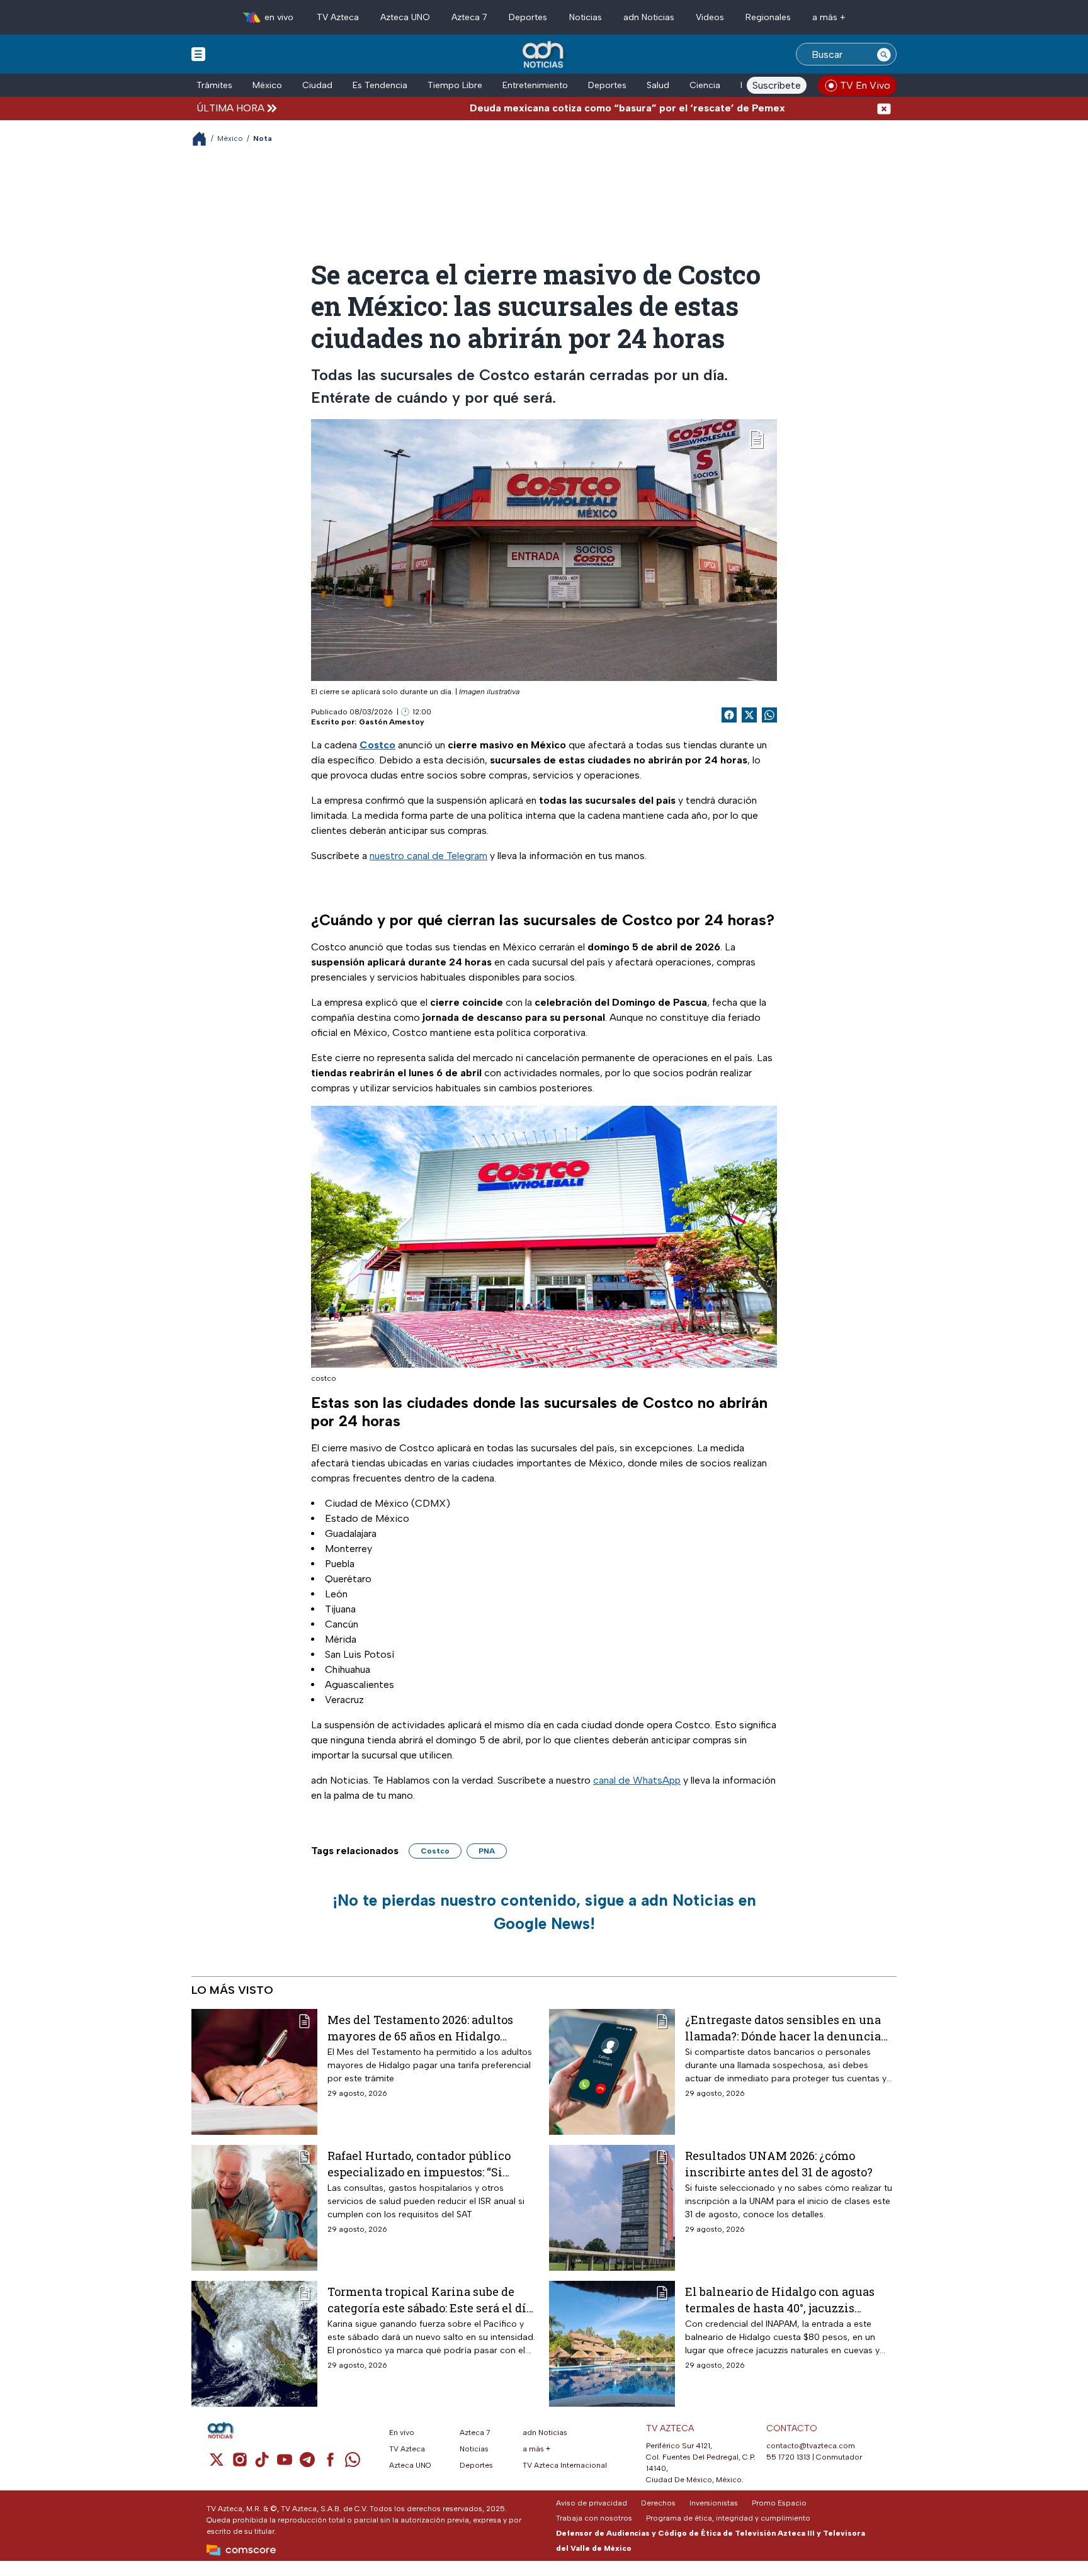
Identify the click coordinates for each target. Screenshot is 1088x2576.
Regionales (768, 17)
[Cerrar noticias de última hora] (884, 108)
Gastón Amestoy (392, 722)
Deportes (528, 17)
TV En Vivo (865, 85)
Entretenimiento (535, 85)
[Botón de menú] (198, 53)
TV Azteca (338, 17)
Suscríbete (777, 85)
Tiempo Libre (455, 85)
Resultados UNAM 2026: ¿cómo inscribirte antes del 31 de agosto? (779, 2163)
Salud (658, 85)
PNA (487, 1851)
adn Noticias (649, 17)
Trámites (214, 85)
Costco (435, 1851)
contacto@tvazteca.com (811, 2446)
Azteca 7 (469, 17)
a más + (829, 17)
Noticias (586, 17)
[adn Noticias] (544, 55)
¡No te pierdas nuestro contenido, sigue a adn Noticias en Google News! (544, 1912)
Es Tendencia (380, 85)
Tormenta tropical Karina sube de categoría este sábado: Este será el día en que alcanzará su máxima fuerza (430, 2299)
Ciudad (317, 85)
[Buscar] (884, 54)
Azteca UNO (405, 17)
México (267, 85)
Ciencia (705, 85)
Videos (710, 17)
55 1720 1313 (788, 2457)
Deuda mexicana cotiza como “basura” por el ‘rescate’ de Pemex (556, 108)
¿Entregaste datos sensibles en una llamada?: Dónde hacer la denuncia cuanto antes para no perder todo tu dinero (783, 2028)
